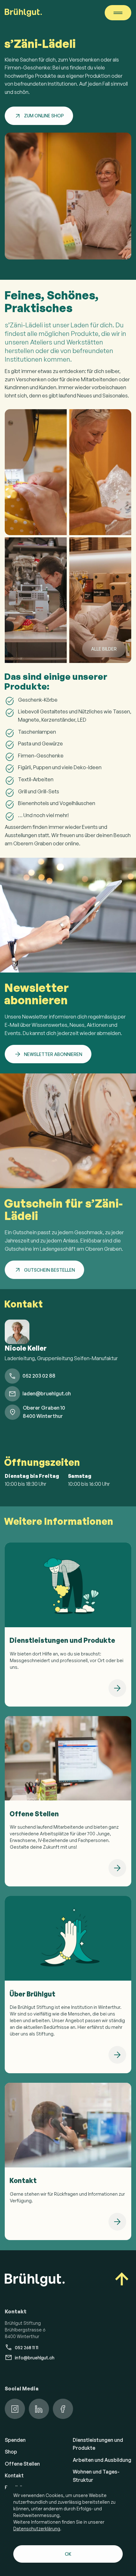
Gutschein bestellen (49, 1270)
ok (68, 2554)
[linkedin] (39, 2409)
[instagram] (15, 2409)
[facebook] (63, 2409)
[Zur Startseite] (23, 13)
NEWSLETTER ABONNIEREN (53, 1054)
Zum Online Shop (44, 116)
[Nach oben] (122, 2280)
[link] (68, 1625)
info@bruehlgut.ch (35, 2358)
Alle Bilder (104, 649)
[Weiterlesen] (117, 1688)
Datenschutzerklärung (37, 2529)
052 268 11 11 (27, 2347)
